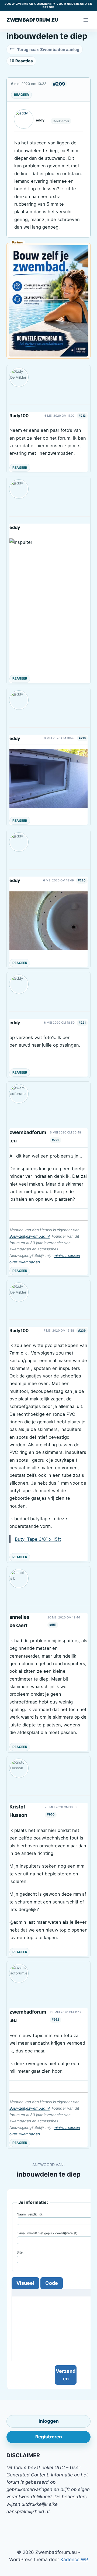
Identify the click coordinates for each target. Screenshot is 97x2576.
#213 (82, 416)
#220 (82, 880)
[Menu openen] (86, 20)
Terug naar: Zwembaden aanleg (48, 50)
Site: (20, 2252)
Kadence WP (74, 2560)
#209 (59, 84)
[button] (48, 779)
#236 (82, 1331)
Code (52, 2283)
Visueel (25, 2283)
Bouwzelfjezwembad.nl (30, 1236)
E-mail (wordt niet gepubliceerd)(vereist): (47, 2233)
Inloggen (49, 2421)
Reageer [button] (21, 95)
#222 (56, 1140)
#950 (51, 1814)
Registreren (49, 2437)
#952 (56, 2020)
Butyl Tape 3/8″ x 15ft (38, 1539)
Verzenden (66, 2375)
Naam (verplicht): (30, 2214)
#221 (82, 1023)
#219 (82, 738)
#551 (53, 1625)
